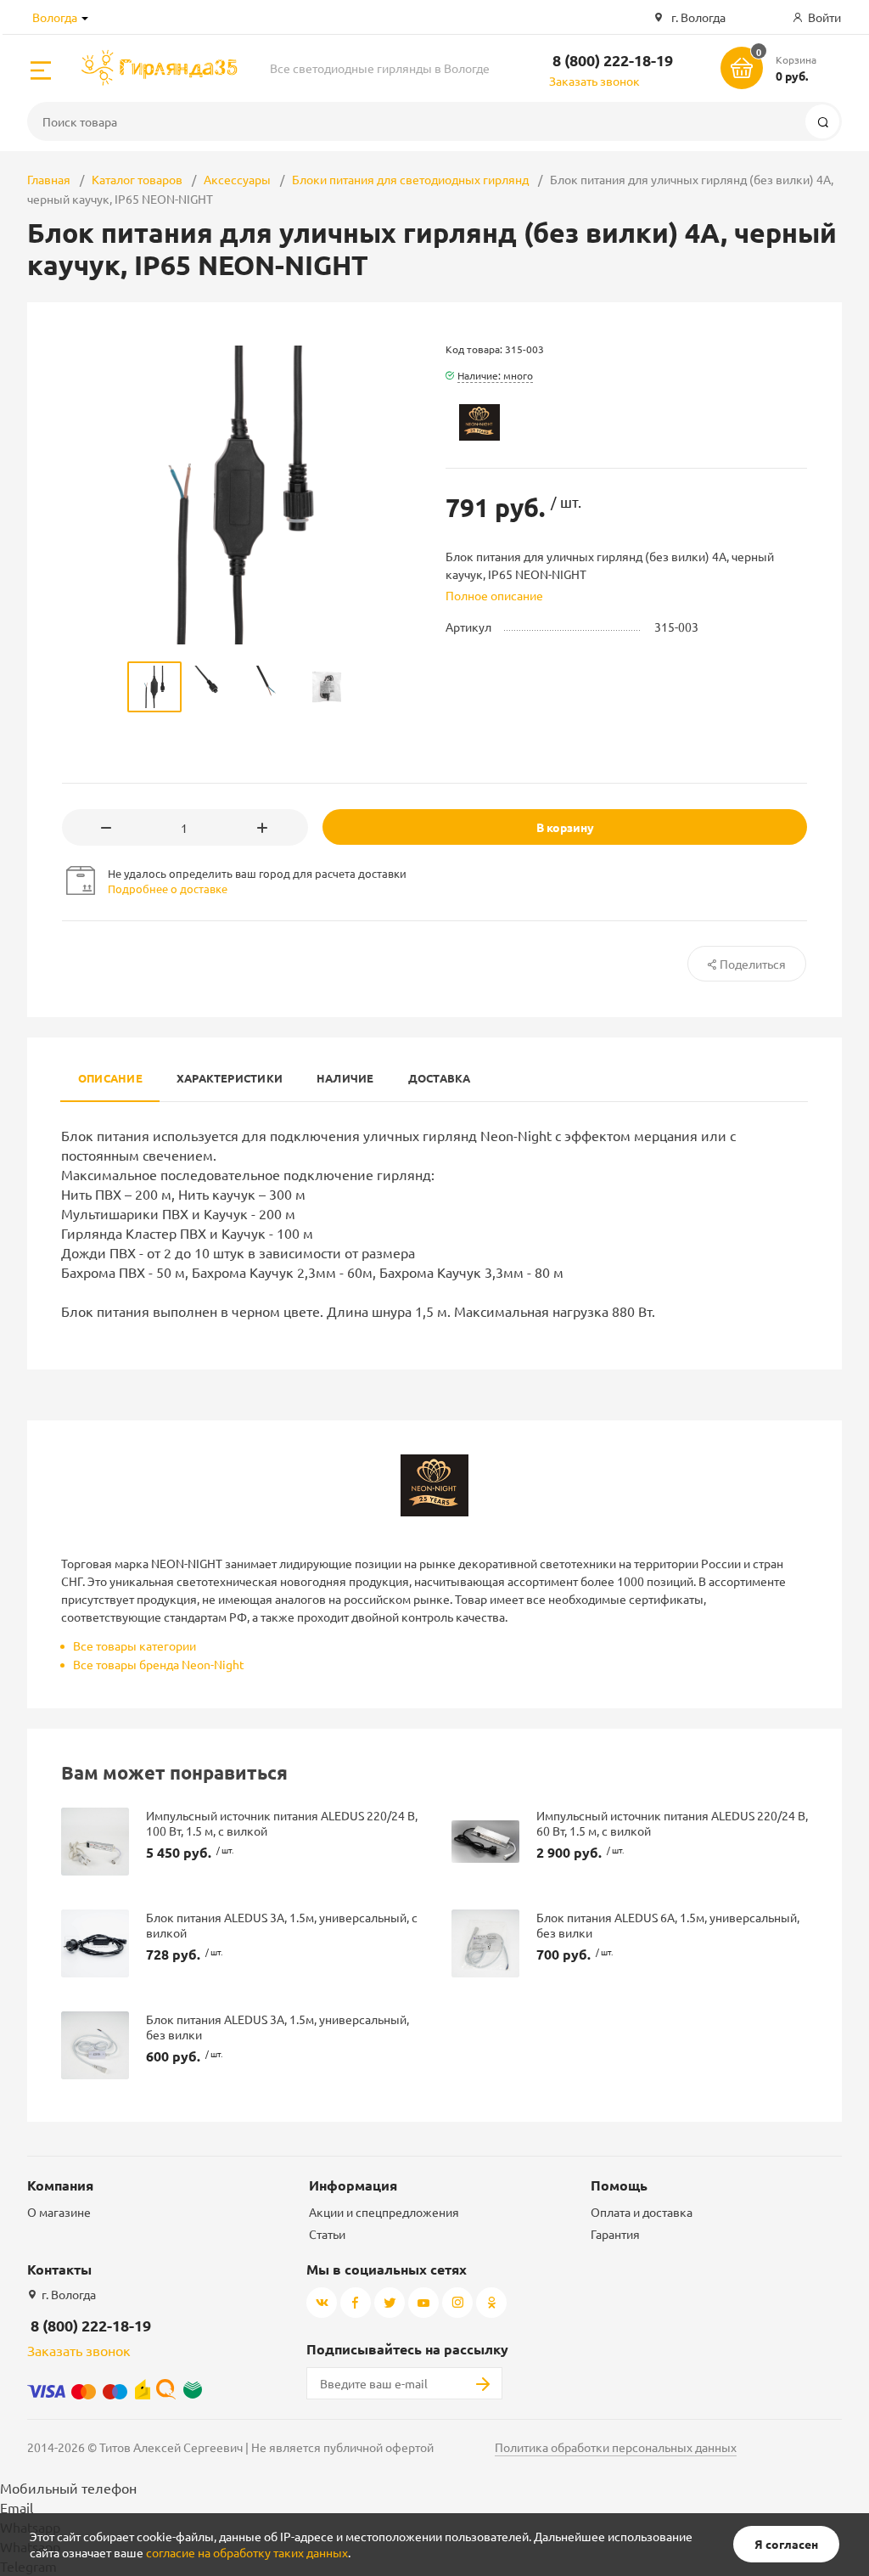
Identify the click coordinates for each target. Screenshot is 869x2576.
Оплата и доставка (642, 2212)
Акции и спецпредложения (384, 2212)
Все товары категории (135, 1645)
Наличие (345, 1078)
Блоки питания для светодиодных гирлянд (410, 179)
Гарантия (615, 2234)
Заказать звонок (594, 81)
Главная (49, 179)
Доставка (440, 1078)
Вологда (55, 17)
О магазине (59, 2212)
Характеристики (230, 1078)
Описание (110, 1078)
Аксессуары (237, 179)
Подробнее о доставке (168, 889)
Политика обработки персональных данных (616, 2447)
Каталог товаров (137, 179)
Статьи (327, 2234)
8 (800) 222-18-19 (613, 60)
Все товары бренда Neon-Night (159, 1664)
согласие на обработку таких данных (247, 2552)
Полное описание (494, 595)
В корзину (565, 827)
